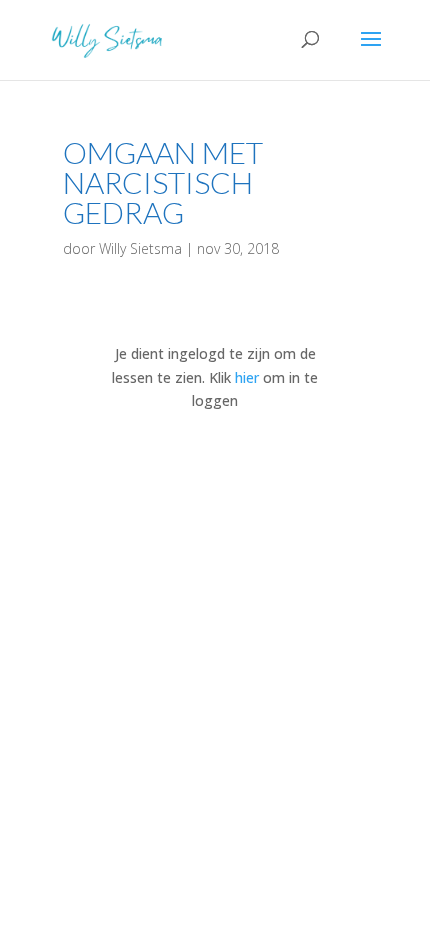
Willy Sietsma (140, 248)
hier (247, 377)
